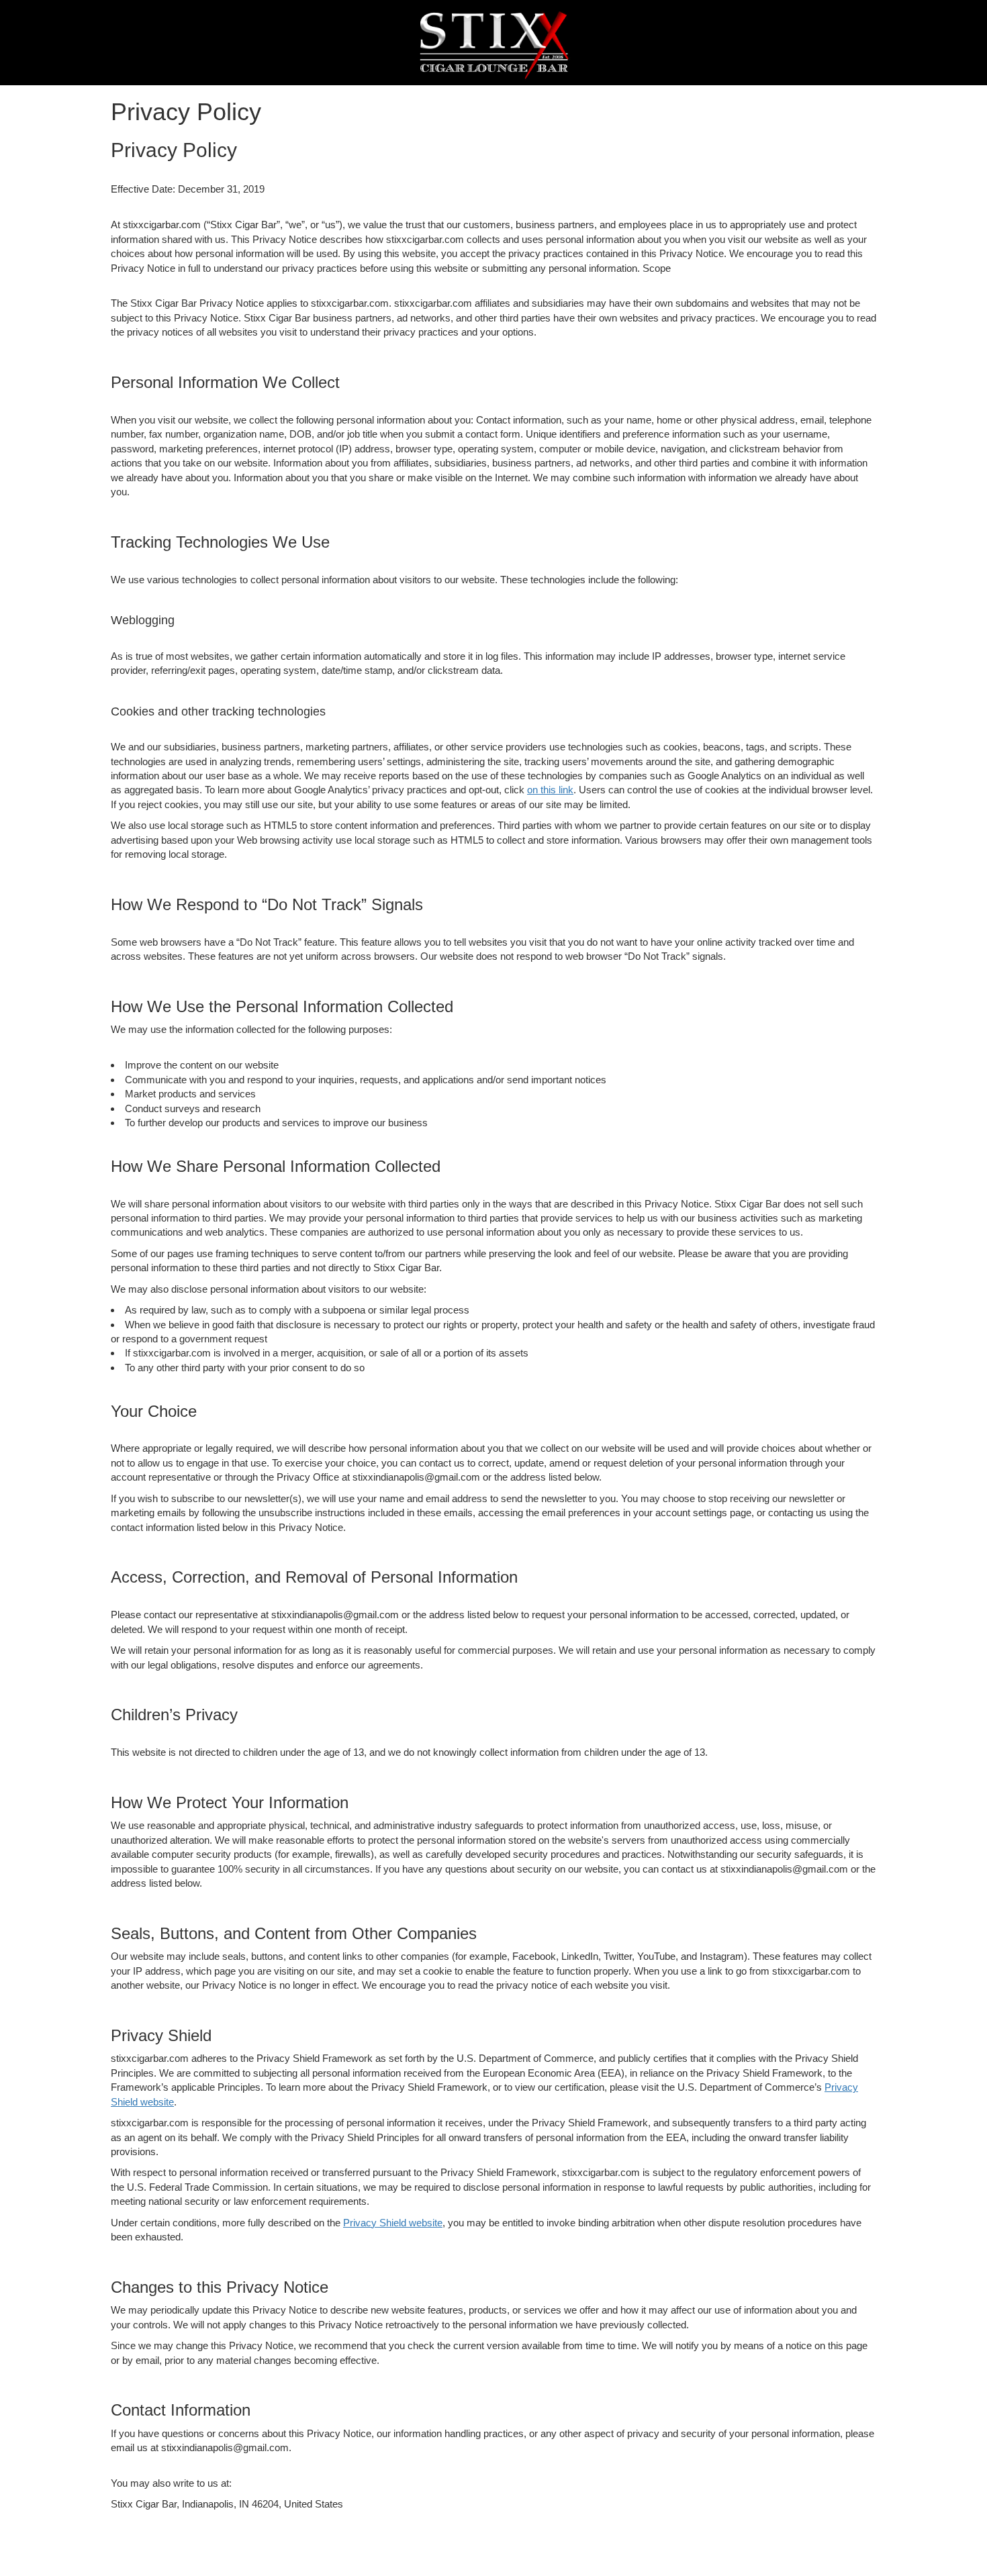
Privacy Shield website (393, 2223)
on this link (550, 790)
